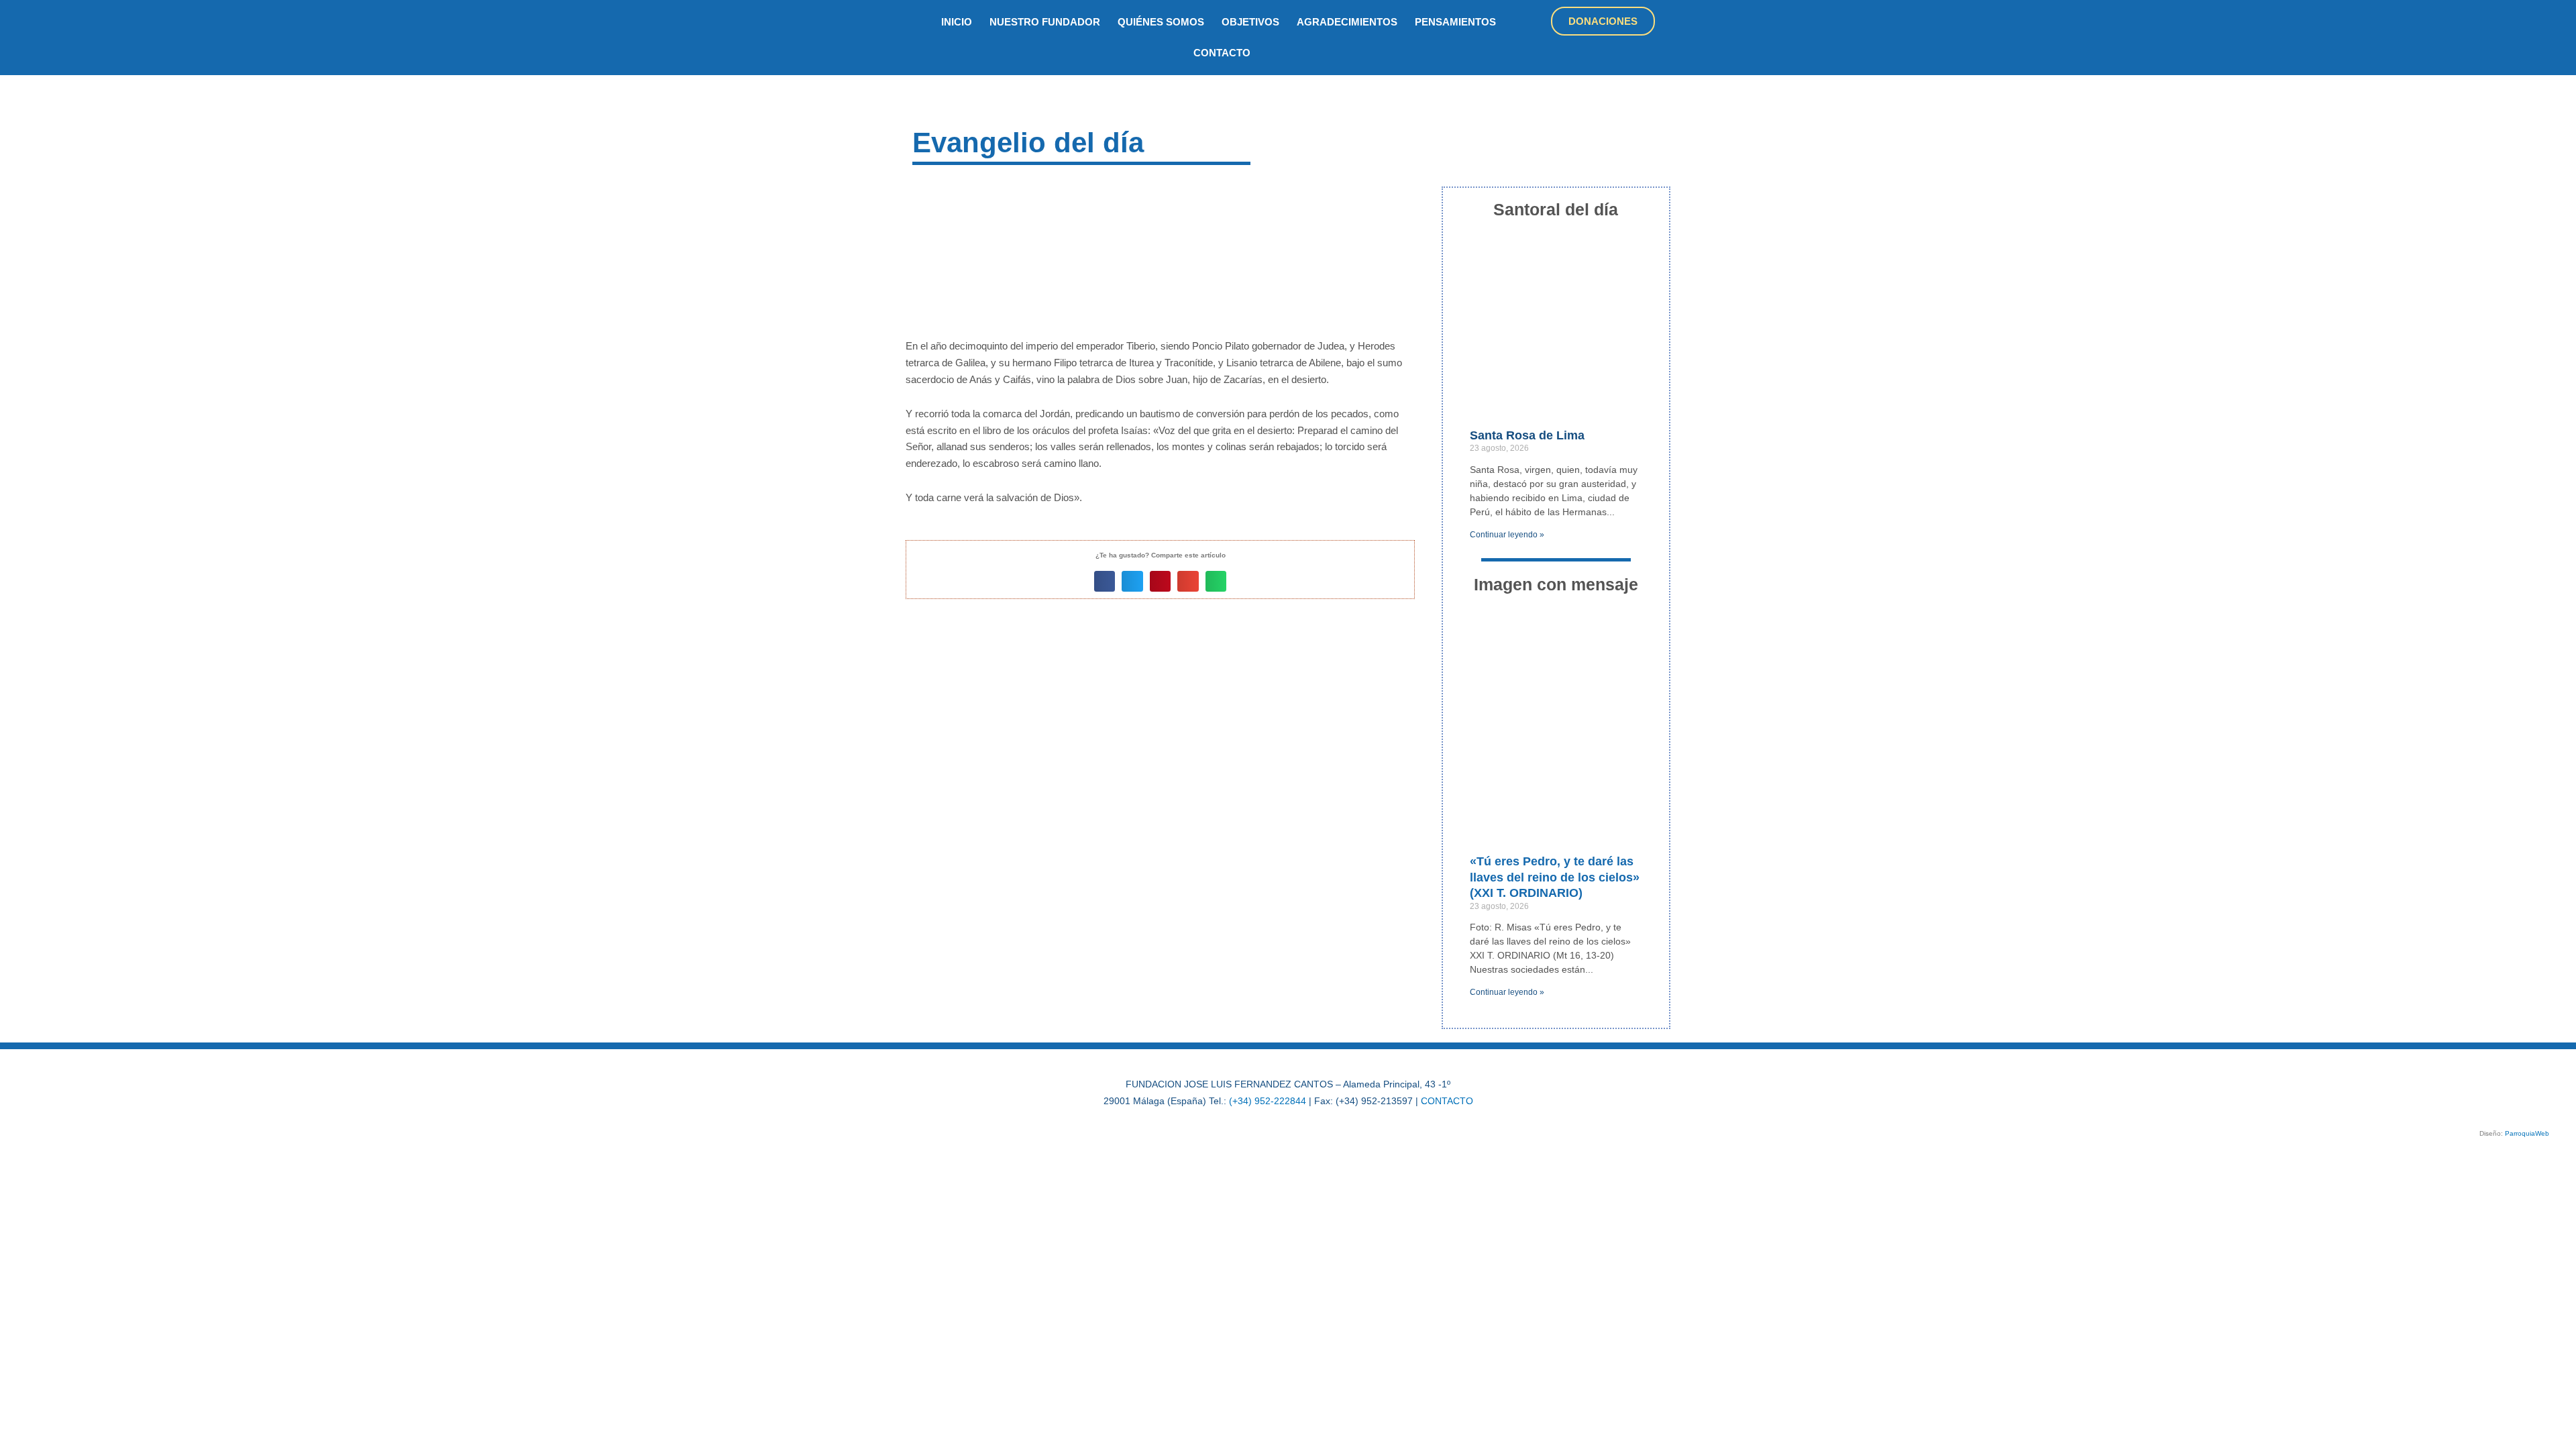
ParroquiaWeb (2527, 1133)
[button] (1105, 582)
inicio (957, 22)
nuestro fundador (1045, 22)
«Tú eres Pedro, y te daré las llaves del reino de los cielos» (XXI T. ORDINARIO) (1555, 877)
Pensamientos (1455, 22)
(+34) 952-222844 (1268, 1101)
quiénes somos (1161, 22)
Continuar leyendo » (1507, 535)
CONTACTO (1447, 1101)
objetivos (1250, 22)
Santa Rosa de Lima (1527, 435)
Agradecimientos (1347, 22)
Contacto (1222, 53)
